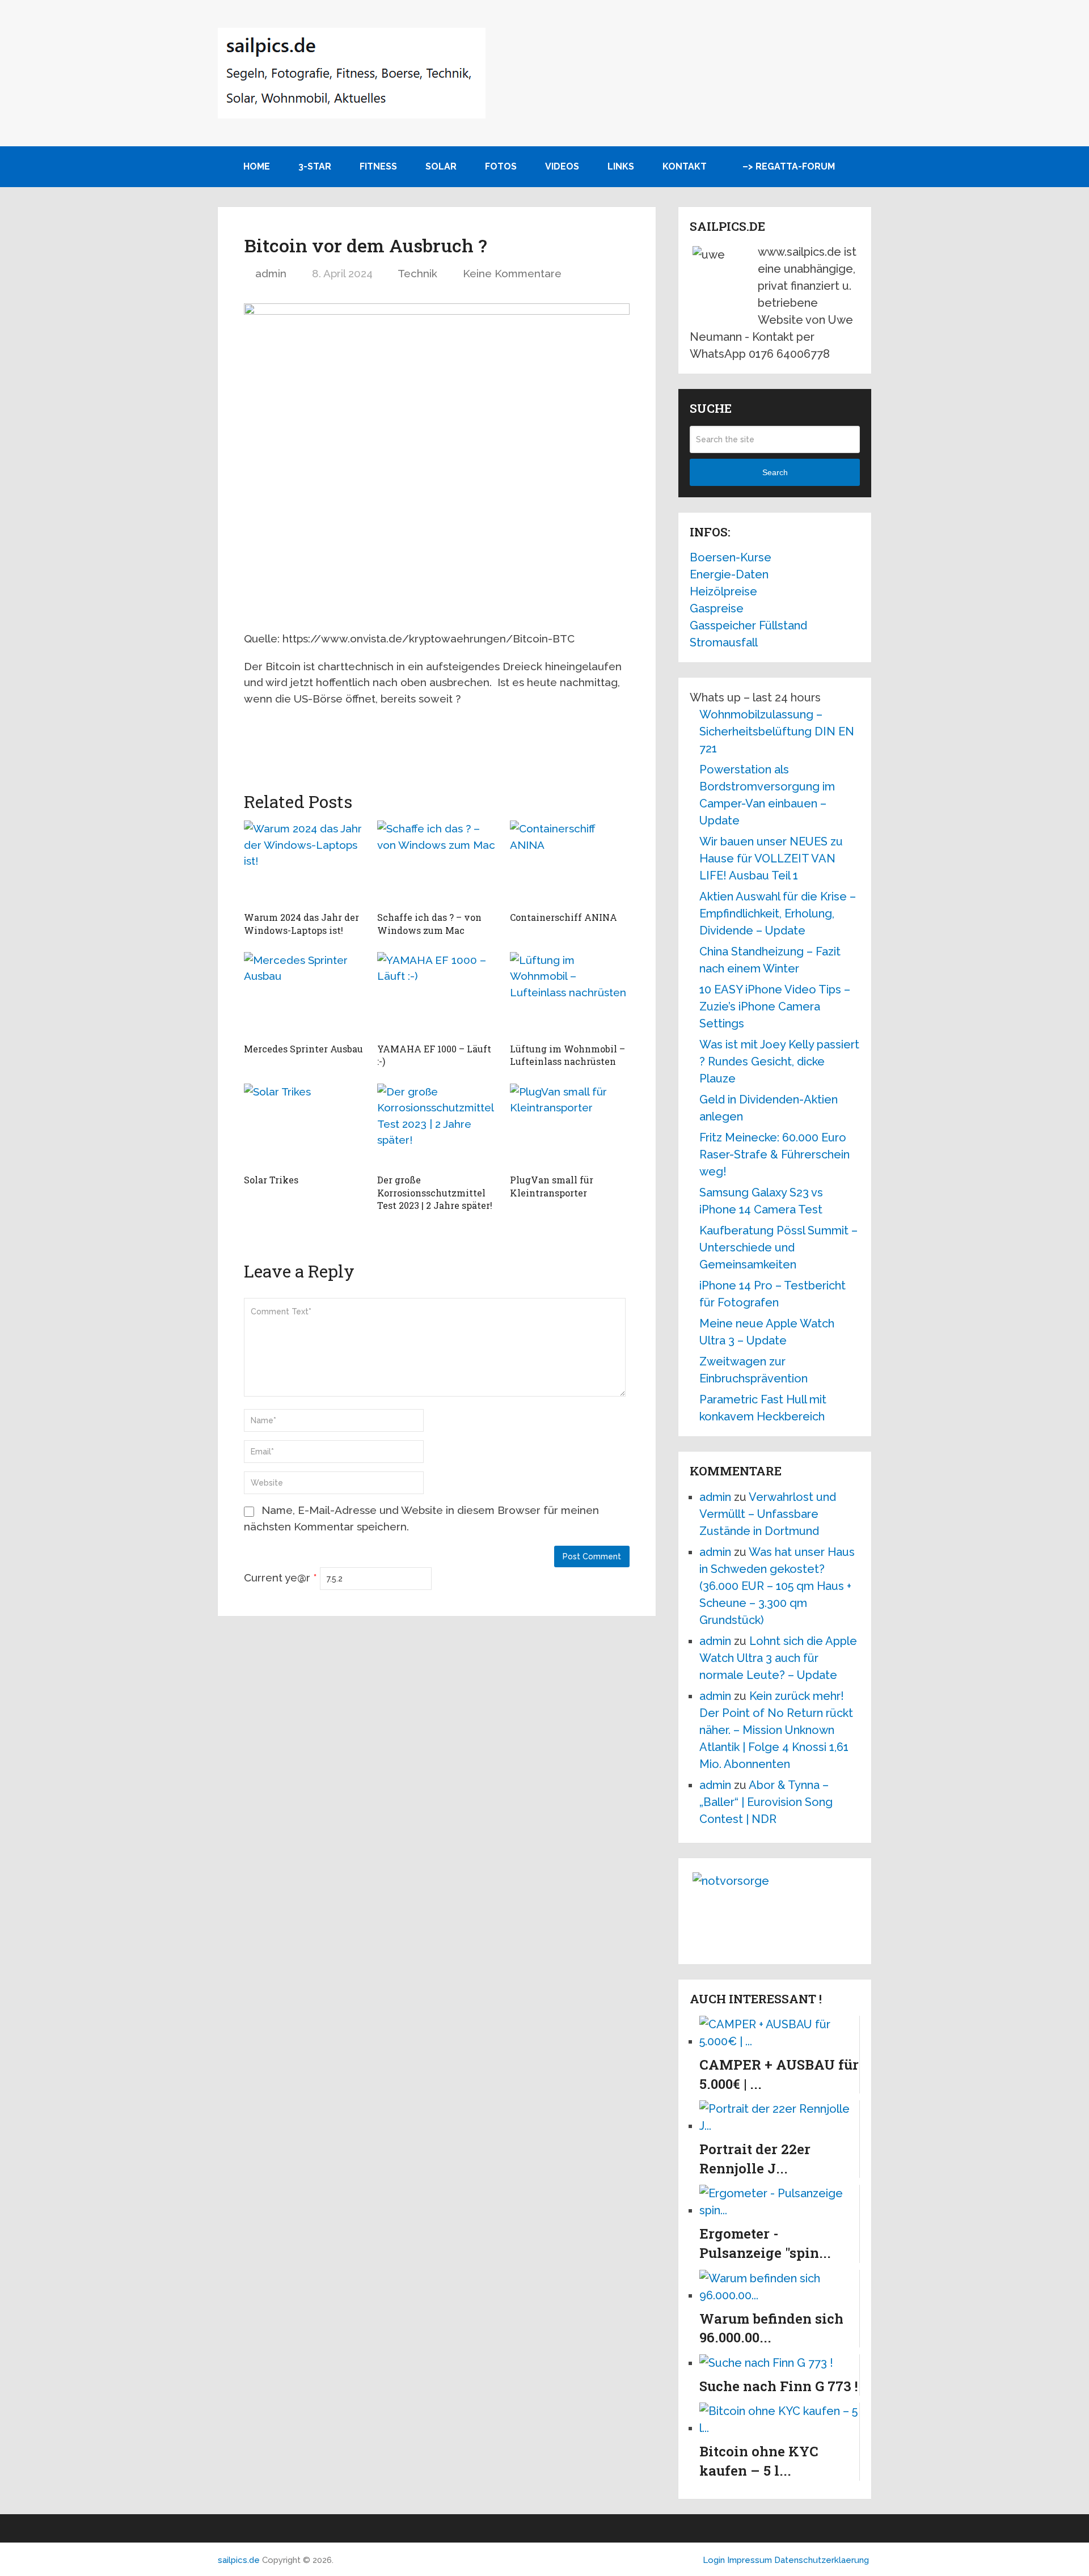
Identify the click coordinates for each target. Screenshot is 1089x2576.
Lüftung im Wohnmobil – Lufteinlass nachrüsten (567, 1055)
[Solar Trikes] (304, 1126)
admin (271, 273)
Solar (441, 166)
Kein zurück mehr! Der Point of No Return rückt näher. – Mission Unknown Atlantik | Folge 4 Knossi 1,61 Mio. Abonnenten (776, 1730)
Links (621, 166)
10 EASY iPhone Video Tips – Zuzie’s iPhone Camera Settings (775, 1006)
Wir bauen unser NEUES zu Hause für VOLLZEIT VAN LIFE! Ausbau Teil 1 (771, 858)
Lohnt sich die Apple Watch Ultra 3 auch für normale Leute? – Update (778, 1658)
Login (714, 2560)
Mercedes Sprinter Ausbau (303, 1049)
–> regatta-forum (789, 166)
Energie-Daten (729, 574)
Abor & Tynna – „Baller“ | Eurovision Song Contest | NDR (766, 1802)
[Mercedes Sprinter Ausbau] (304, 995)
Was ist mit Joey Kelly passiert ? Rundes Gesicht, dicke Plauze (779, 1061)
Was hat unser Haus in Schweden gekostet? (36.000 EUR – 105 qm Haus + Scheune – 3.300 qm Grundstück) (777, 1586)
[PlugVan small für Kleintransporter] (570, 1126)
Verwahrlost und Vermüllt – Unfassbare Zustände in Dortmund (768, 1514)
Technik (417, 273)
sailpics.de (239, 2560)
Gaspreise (717, 608)
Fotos (501, 166)
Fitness (378, 166)
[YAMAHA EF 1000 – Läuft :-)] (437, 995)
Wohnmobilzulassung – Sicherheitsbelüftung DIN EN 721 (777, 731)
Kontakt (685, 166)
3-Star (315, 166)
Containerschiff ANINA (564, 917)
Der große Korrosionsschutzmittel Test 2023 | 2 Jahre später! (435, 1192)
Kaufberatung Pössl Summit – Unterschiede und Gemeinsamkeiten (778, 1247)
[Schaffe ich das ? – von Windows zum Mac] (437, 863)
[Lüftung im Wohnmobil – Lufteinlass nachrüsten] (570, 995)
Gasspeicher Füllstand (748, 625)
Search (775, 472)
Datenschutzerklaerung (822, 2560)
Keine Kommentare (512, 273)
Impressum (751, 2560)
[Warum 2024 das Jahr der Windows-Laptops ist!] (304, 863)
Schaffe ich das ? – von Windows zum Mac (429, 923)
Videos (562, 166)
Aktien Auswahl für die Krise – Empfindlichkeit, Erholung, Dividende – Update (778, 913)
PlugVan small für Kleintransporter (552, 1186)
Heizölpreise (723, 591)
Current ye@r (280, 1577)
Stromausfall (724, 642)
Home (256, 166)
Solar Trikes (271, 1180)
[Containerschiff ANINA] (570, 863)
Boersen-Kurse (731, 557)
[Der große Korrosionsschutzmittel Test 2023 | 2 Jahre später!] (437, 1126)
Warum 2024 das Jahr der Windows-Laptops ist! (301, 923)
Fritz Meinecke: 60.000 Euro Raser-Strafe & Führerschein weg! (774, 1154)
